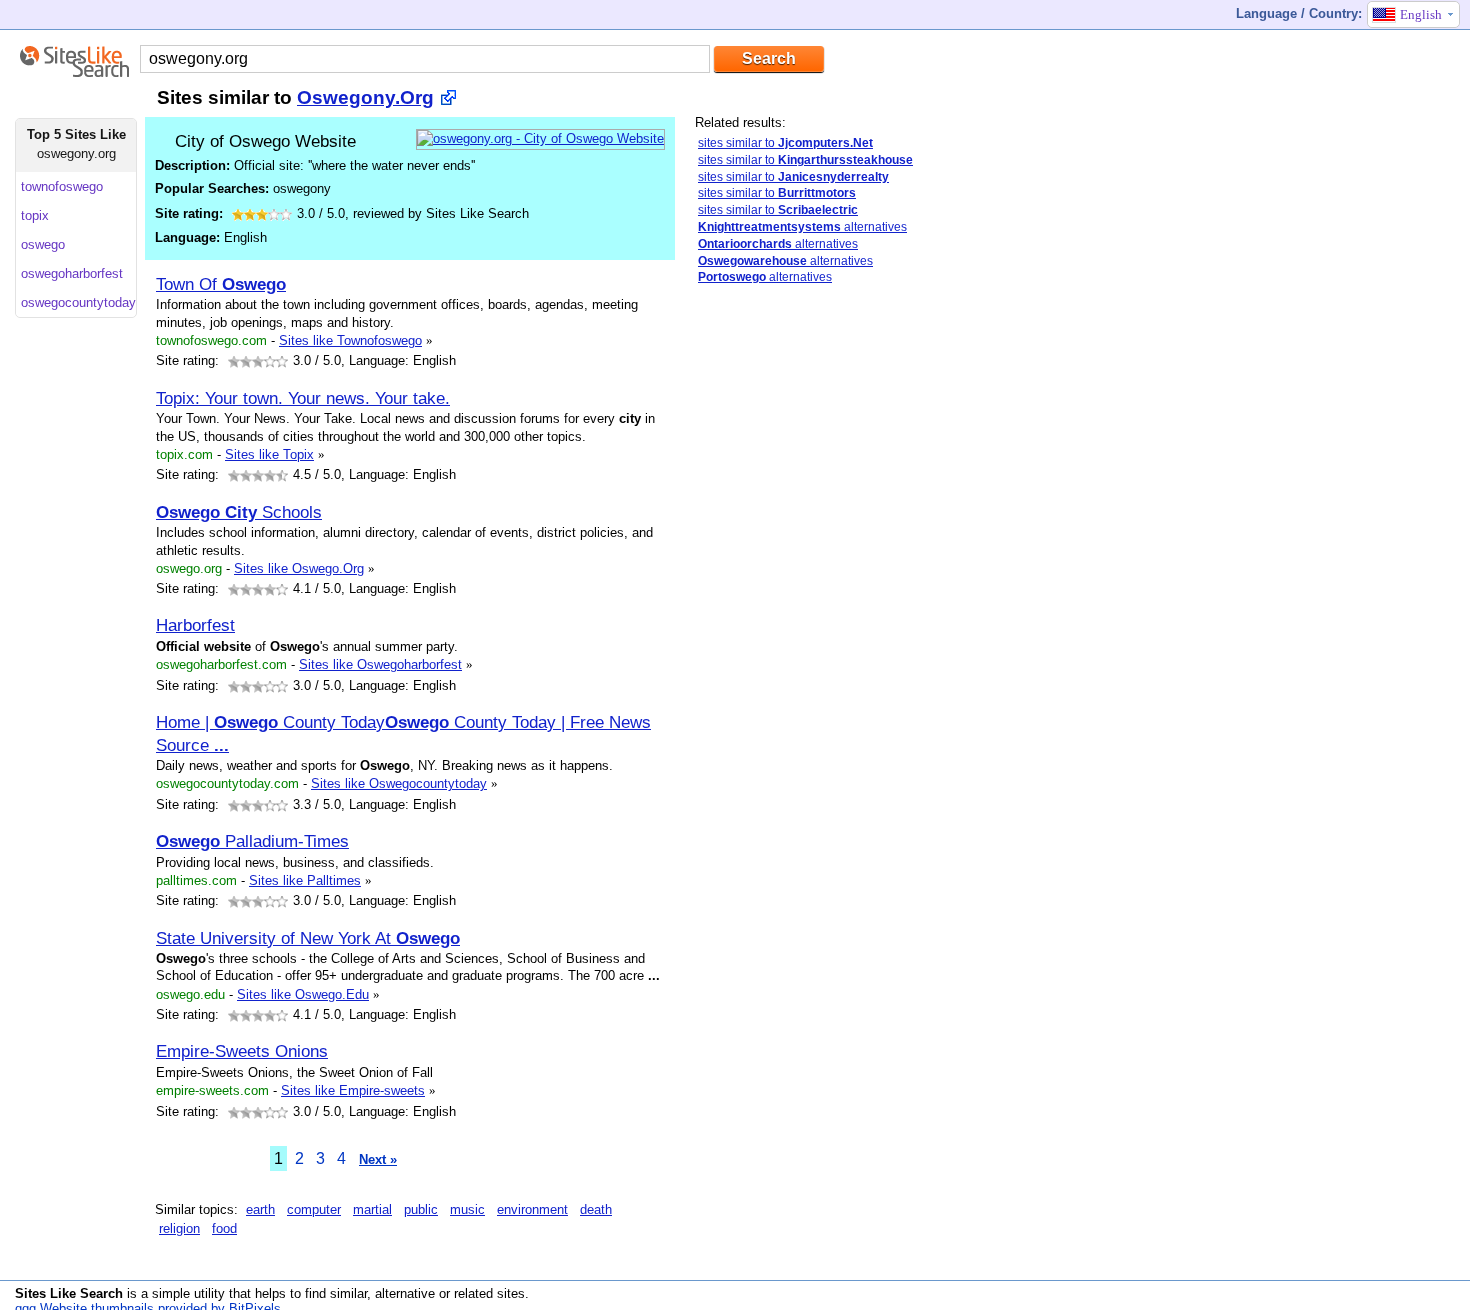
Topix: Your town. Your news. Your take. (303, 398)
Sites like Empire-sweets (353, 1090)
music (467, 1209)
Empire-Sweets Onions (242, 1051)
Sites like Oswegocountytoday (399, 783)
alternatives (802, 227)
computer (314, 1209)
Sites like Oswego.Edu (303, 994)
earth (260, 1209)
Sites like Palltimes (305, 880)
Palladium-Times (252, 841)
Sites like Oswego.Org (299, 568)
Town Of (221, 284)
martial (372, 1209)
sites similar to (785, 143)
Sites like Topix (269, 454)
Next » (378, 1159)
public (421, 1209)
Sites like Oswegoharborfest (380, 664)
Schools (239, 512)
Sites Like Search (69, 1293)
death (596, 1209)
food (224, 1228)
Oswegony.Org (365, 97)
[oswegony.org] (540, 138)
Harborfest (195, 625)
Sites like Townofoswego (350, 340)
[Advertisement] (845, 616)
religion (179, 1228)
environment (532, 1209)
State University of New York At (308, 938)
